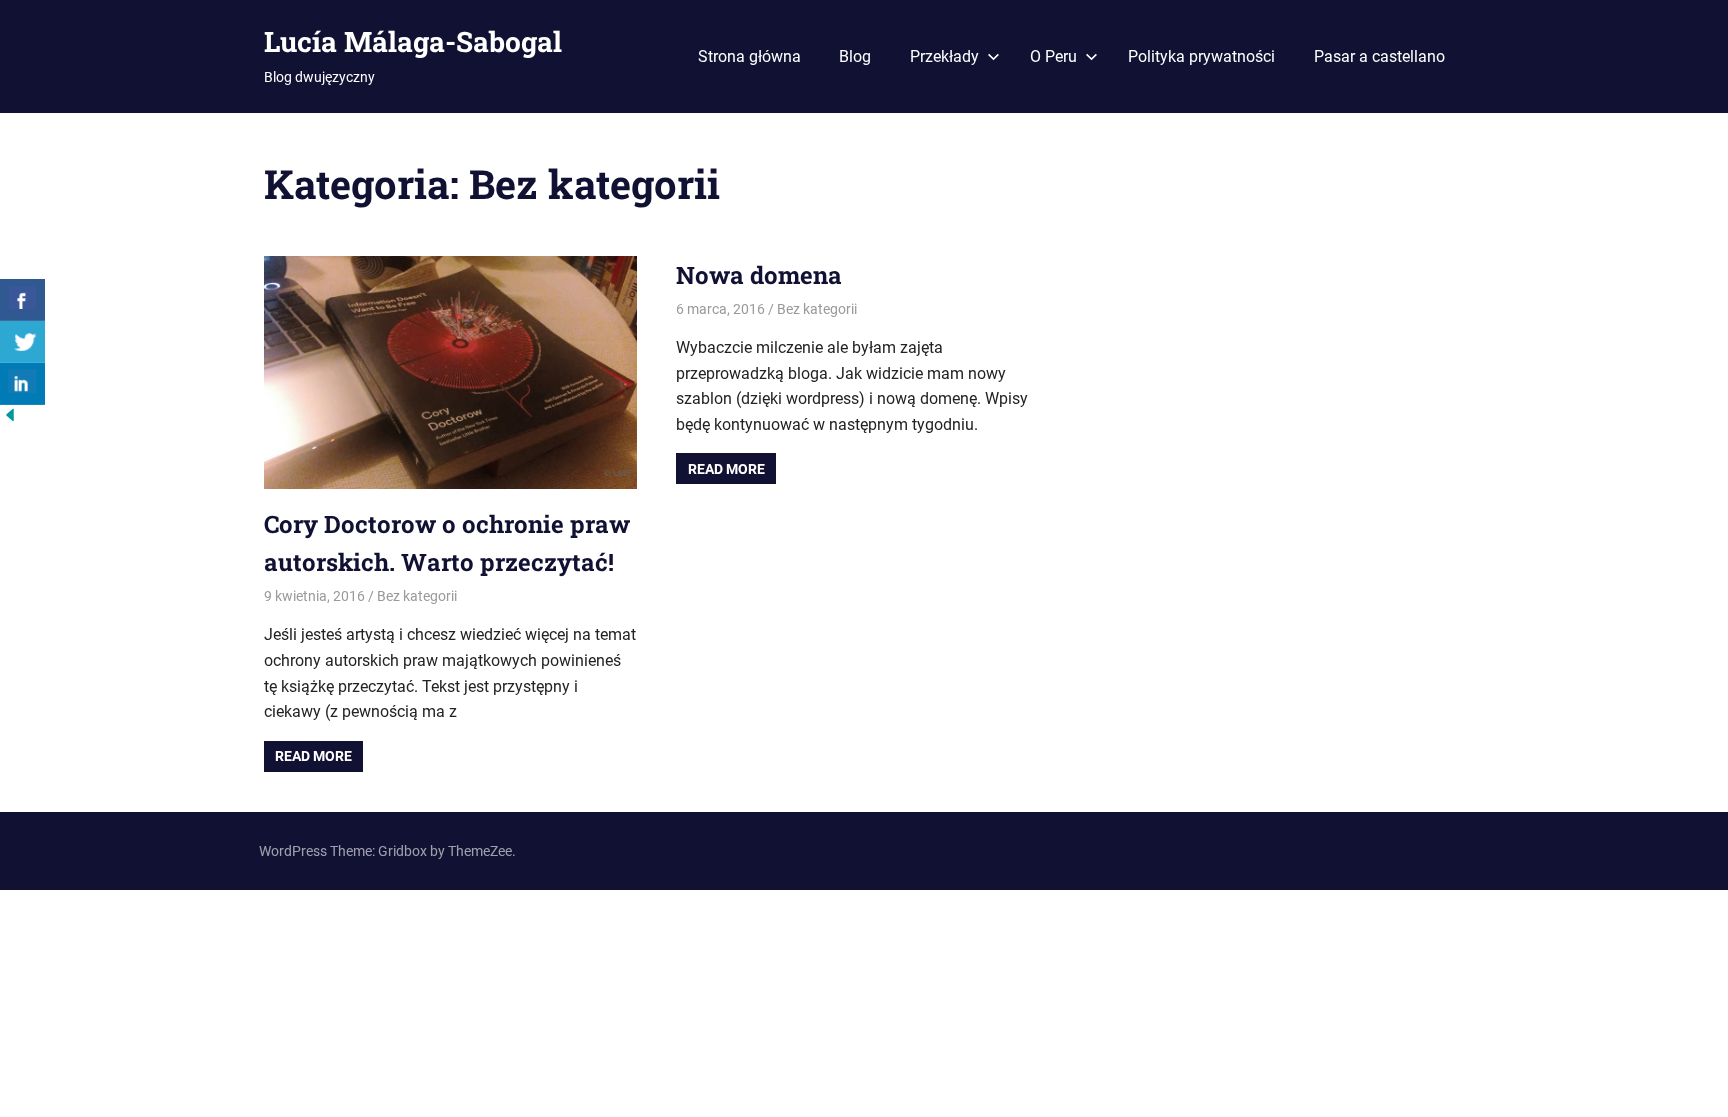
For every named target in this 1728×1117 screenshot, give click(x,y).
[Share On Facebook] (22, 300)
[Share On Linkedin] (22, 384)
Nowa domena (759, 275)
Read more (313, 756)
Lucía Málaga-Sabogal (413, 41)
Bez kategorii (417, 596)
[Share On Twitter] (22, 342)
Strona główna (749, 56)
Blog (855, 56)
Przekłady (944, 56)
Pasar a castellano (1379, 56)
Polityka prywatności (1201, 56)
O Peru (1053, 56)
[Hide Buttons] (10, 419)
